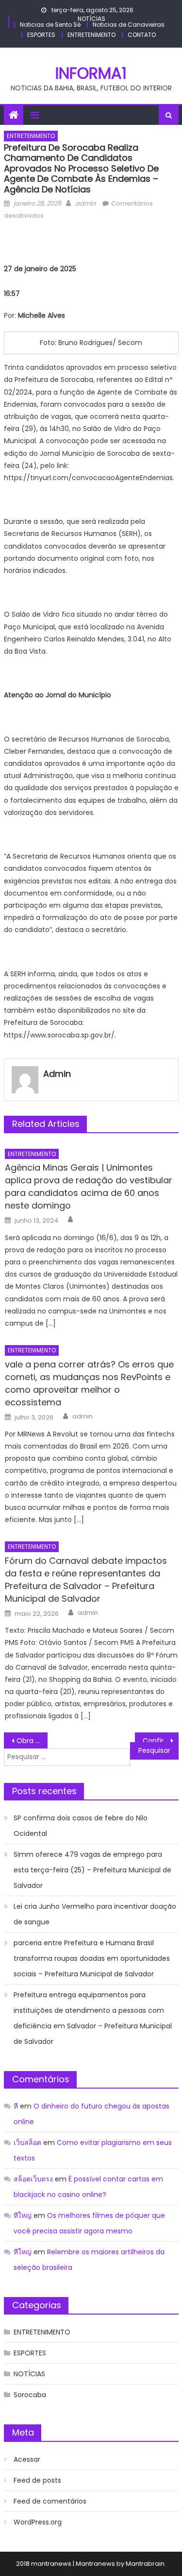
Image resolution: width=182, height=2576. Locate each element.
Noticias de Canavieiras (129, 25)
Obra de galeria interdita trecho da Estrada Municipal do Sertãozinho (32, 1741)
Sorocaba (30, 2395)
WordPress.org (38, 2522)
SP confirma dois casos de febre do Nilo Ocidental (81, 1826)
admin (85, 203)
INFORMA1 (91, 73)
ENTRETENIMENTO (91, 35)
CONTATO (142, 35)
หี (16, 2106)
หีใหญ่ (23, 2215)
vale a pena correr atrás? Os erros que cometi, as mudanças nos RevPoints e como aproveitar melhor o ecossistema (89, 1383)
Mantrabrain (145, 2564)
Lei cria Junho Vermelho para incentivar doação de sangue (95, 1914)
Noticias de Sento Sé (50, 25)
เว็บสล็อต (27, 2143)
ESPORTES (41, 35)
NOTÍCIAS (91, 19)
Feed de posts (37, 2480)
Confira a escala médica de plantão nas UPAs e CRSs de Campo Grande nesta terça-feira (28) (161, 1741)
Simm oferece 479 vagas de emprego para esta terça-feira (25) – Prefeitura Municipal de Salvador (92, 1870)
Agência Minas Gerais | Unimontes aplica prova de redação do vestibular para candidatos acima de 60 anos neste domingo (89, 1186)
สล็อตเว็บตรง (33, 2179)
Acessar (27, 2459)
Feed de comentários (50, 2501)
